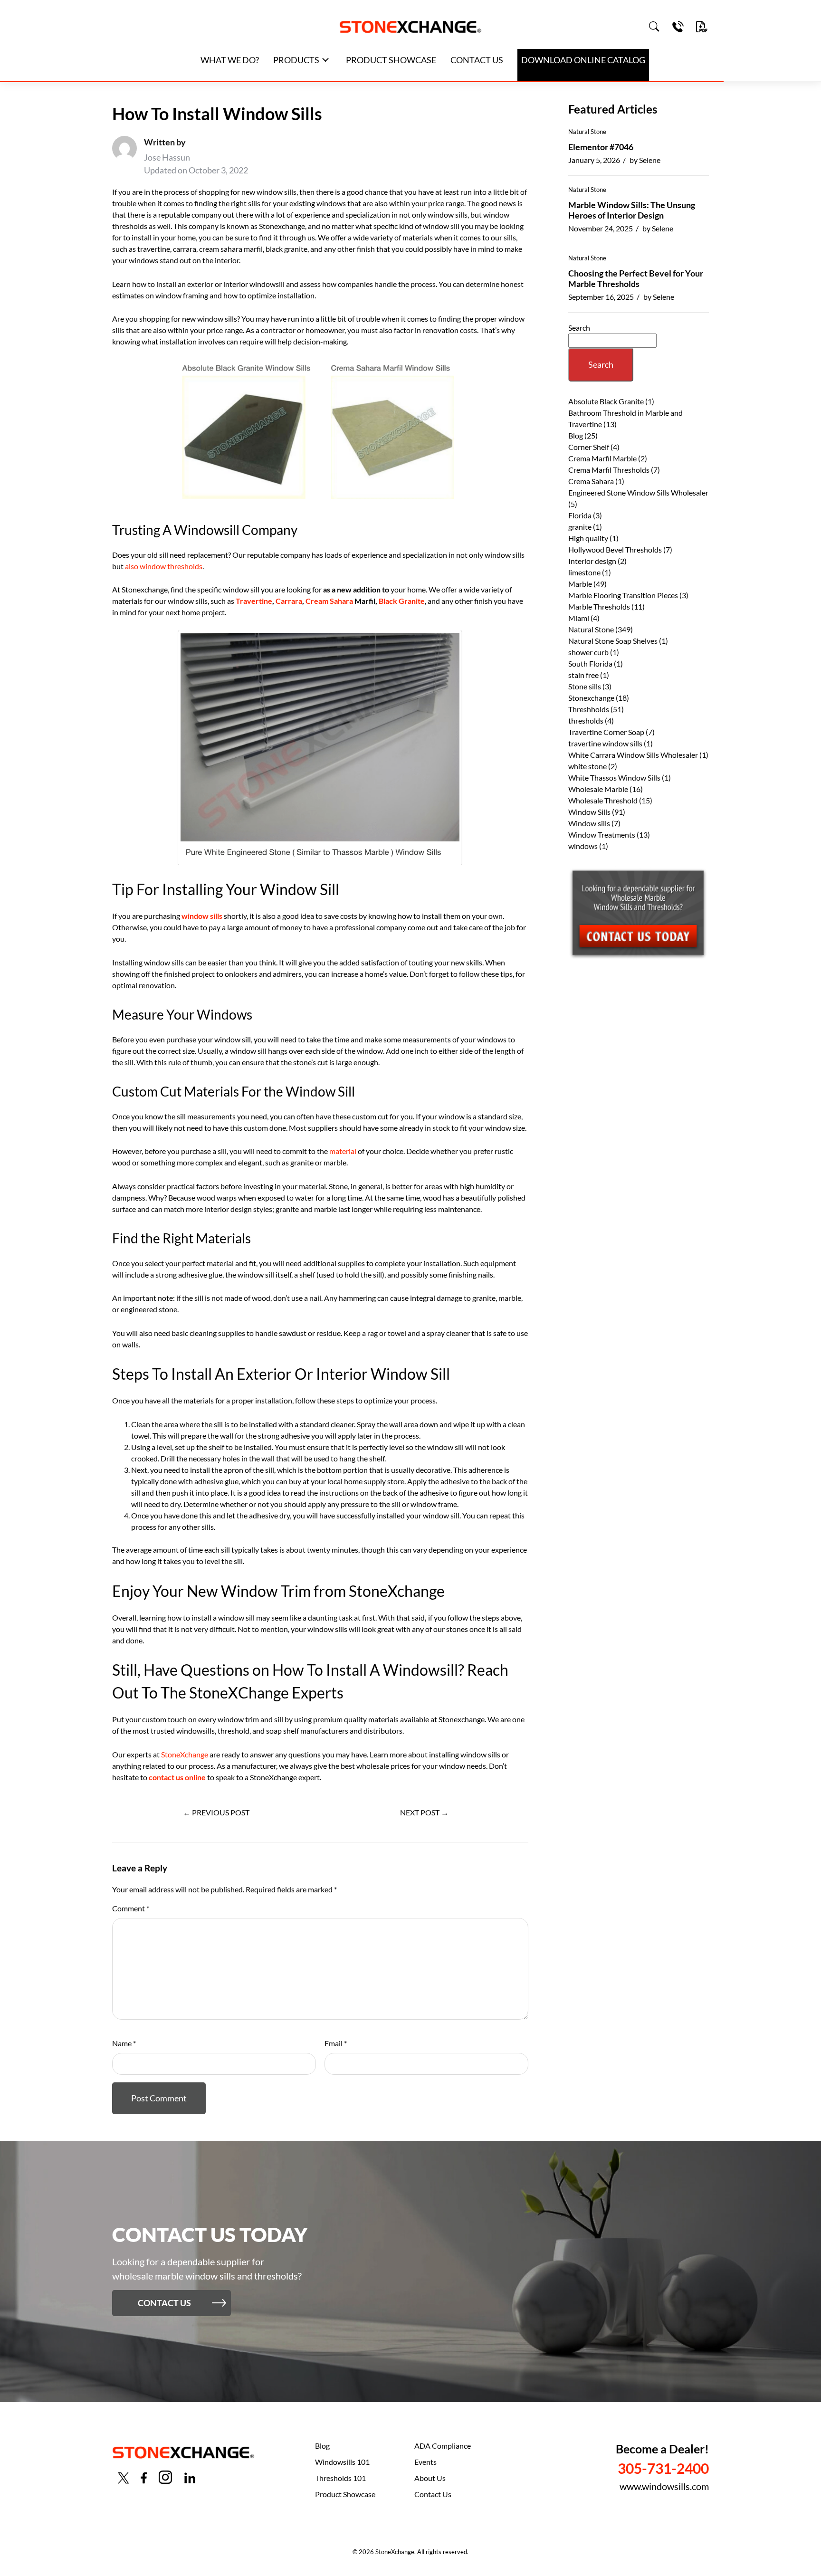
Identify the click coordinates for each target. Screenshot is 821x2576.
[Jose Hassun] (124, 156)
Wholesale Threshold (603, 800)
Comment (131, 1908)
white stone (587, 766)
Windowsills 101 (342, 2462)
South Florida (590, 663)
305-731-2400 (663, 2468)
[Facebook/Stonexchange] (144, 2478)
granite (580, 527)
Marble (580, 584)
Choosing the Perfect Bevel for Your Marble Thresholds (636, 278)
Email (336, 2043)
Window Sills (589, 812)
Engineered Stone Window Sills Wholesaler (638, 492)
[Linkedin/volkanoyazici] (190, 2478)
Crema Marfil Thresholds (609, 470)
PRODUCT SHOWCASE (391, 60)
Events (425, 2462)
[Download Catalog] (702, 27)
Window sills (589, 823)
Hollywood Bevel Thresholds (615, 549)
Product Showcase (345, 2494)
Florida (580, 515)
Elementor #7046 (601, 147)
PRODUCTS (296, 60)
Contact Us (433, 2494)
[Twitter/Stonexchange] (124, 2478)
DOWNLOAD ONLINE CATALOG (583, 60)
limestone (584, 572)
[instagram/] (165, 2477)
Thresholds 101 (340, 2478)
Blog (576, 435)
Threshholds (589, 709)
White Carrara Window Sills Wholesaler (633, 755)
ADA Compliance (443, 2446)
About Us (430, 2478)
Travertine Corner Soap (606, 732)
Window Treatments (602, 835)
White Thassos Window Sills (614, 778)
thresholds (586, 720)
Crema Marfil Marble (602, 458)
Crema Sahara (591, 481)
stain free (583, 675)
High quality (588, 538)
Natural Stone (587, 132)
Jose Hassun (167, 157)
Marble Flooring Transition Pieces (623, 595)
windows (583, 846)
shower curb (588, 652)
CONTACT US (477, 60)
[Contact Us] (678, 27)
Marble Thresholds (599, 606)
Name (124, 2043)
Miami (579, 618)
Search (579, 328)
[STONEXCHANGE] (410, 27)
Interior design (592, 561)
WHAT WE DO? (230, 60)
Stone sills (585, 686)
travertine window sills (605, 743)
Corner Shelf (589, 447)
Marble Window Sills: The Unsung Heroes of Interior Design (632, 210)
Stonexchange (591, 698)
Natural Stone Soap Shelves (613, 641)
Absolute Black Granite (606, 401)
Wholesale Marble (598, 789)
